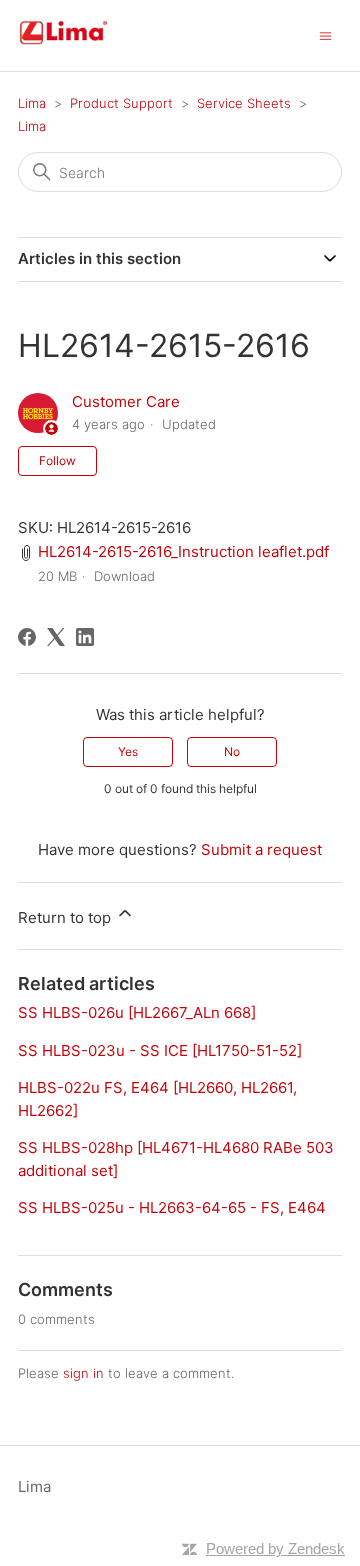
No (232, 751)
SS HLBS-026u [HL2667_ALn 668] (137, 1012)
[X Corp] (56, 637)
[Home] (87, 45)
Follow (57, 460)
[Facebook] (27, 637)
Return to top (66, 917)
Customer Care (126, 401)
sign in (83, 1373)
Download (124, 576)
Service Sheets (244, 103)
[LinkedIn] (85, 637)
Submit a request (261, 849)
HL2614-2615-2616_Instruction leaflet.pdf (183, 551)
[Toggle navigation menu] (325, 34)
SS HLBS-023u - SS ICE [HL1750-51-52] (160, 1050)
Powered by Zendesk (275, 1548)
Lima (32, 103)
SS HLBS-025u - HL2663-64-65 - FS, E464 (172, 1207)
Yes (128, 751)
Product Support (121, 103)
